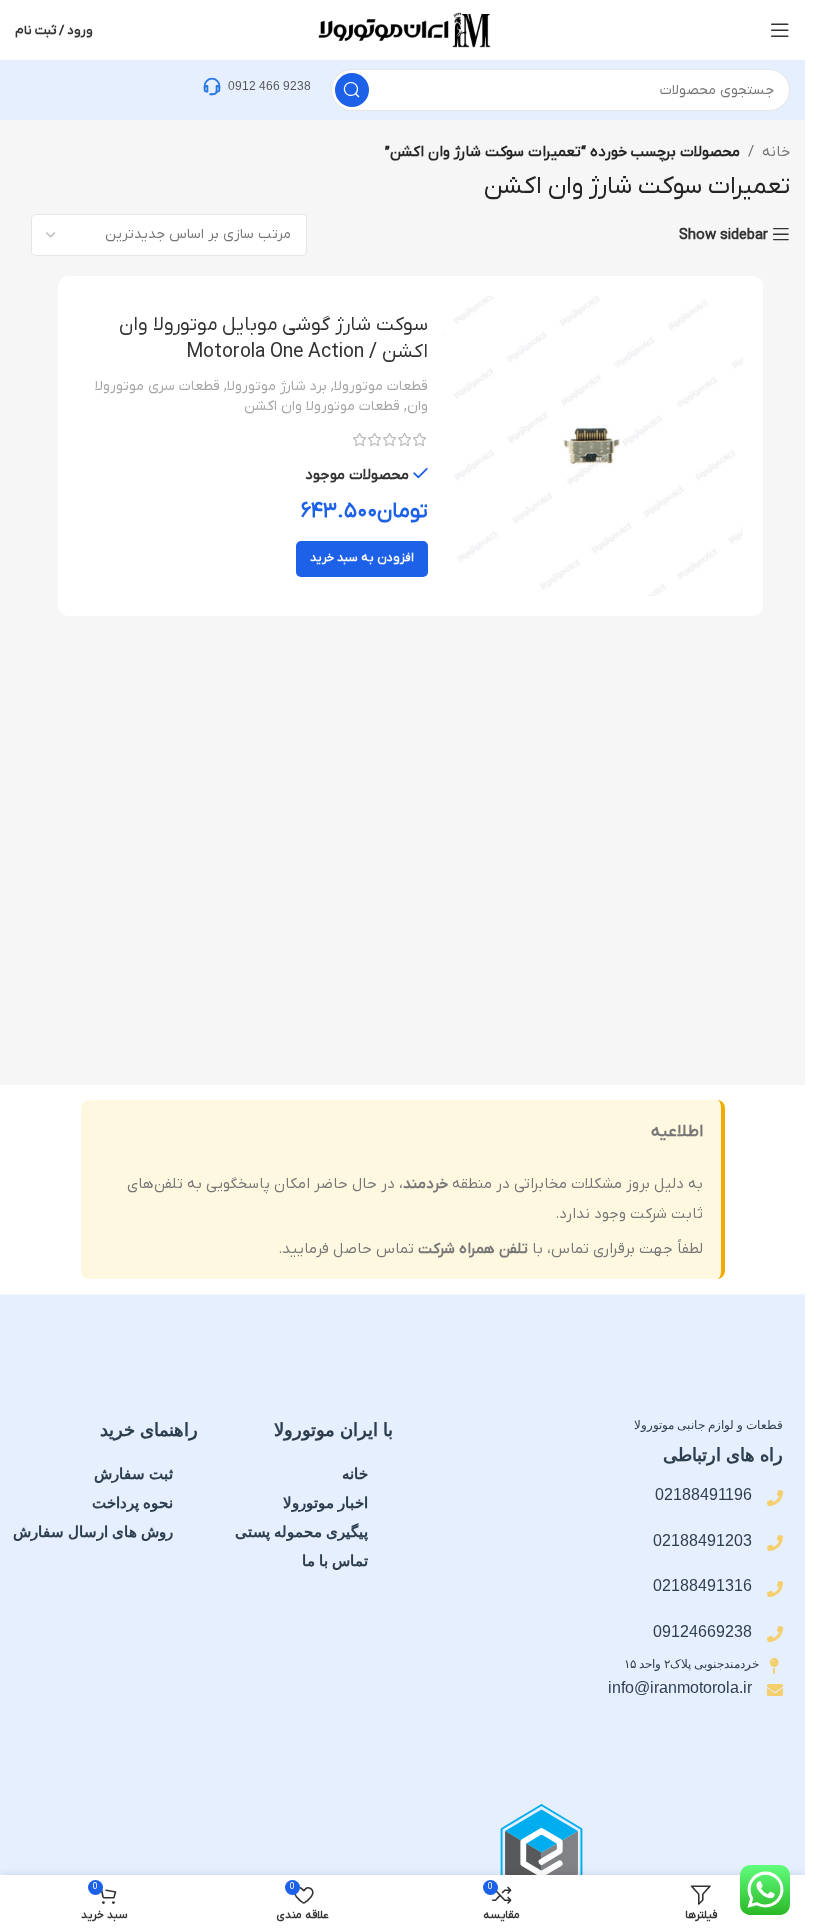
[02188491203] (775, 1543)
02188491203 (702, 1540)
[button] (362, 559)
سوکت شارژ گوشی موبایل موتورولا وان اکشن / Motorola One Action (273, 338)
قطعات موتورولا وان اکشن (322, 406)
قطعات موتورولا (381, 386)
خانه (776, 152)
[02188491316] (775, 1589)
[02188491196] (775, 1498)
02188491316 (702, 1585)
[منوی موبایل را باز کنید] (780, 30)
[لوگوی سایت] (403, 29)
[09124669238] (775, 1634)
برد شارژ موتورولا (277, 386)
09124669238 (702, 1631)
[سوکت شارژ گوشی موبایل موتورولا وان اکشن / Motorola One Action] (593, 446)
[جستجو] (352, 90)
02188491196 (703, 1494)
